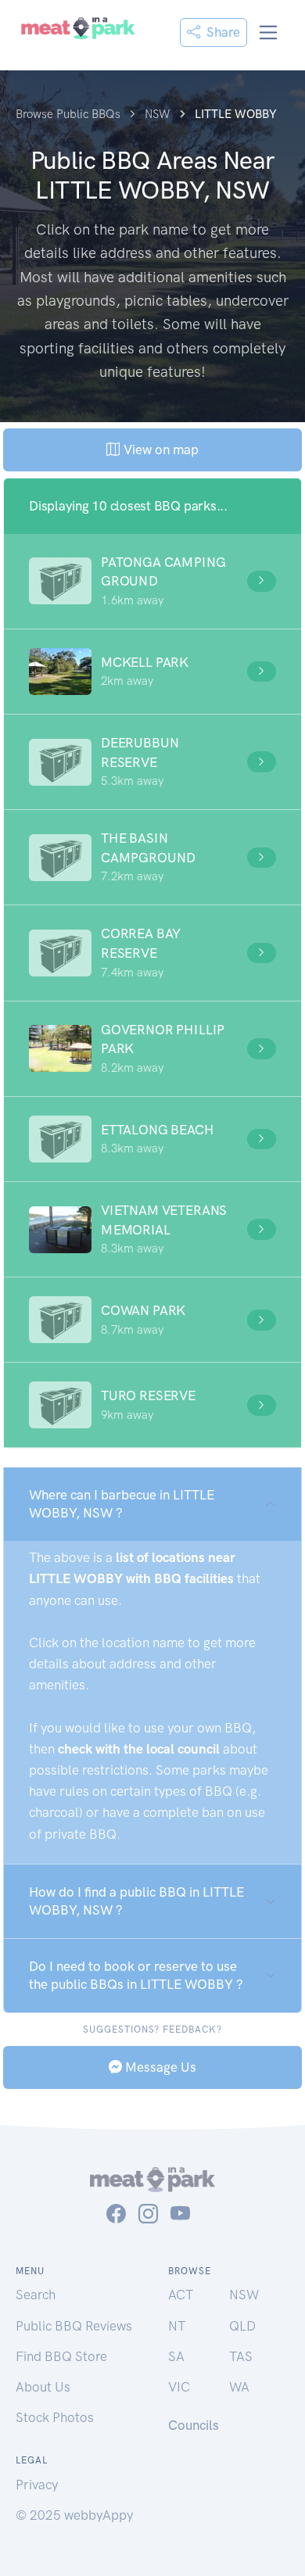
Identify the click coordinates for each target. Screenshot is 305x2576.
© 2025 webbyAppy (74, 2515)
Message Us (159, 2067)
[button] (152, 581)
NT (177, 2326)
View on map (159, 450)
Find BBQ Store (61, 2356)
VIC (179, 2387)
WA (239, 2387)
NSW (244, 2295)
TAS (241, 2356)
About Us (43, 2387)
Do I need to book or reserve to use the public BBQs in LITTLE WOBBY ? (136, 1975)
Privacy (37, 2485)
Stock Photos (55, 2417)
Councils (194, 2425)
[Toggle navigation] (269, 32)
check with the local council (139, 1749)
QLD (242, 2326)
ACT (181, 2295)
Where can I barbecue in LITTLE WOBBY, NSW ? (122, 1504)
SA (176, 2356)
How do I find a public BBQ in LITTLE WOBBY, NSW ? (136, 1901)
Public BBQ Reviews (74, 2326)
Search (36, 2295)
